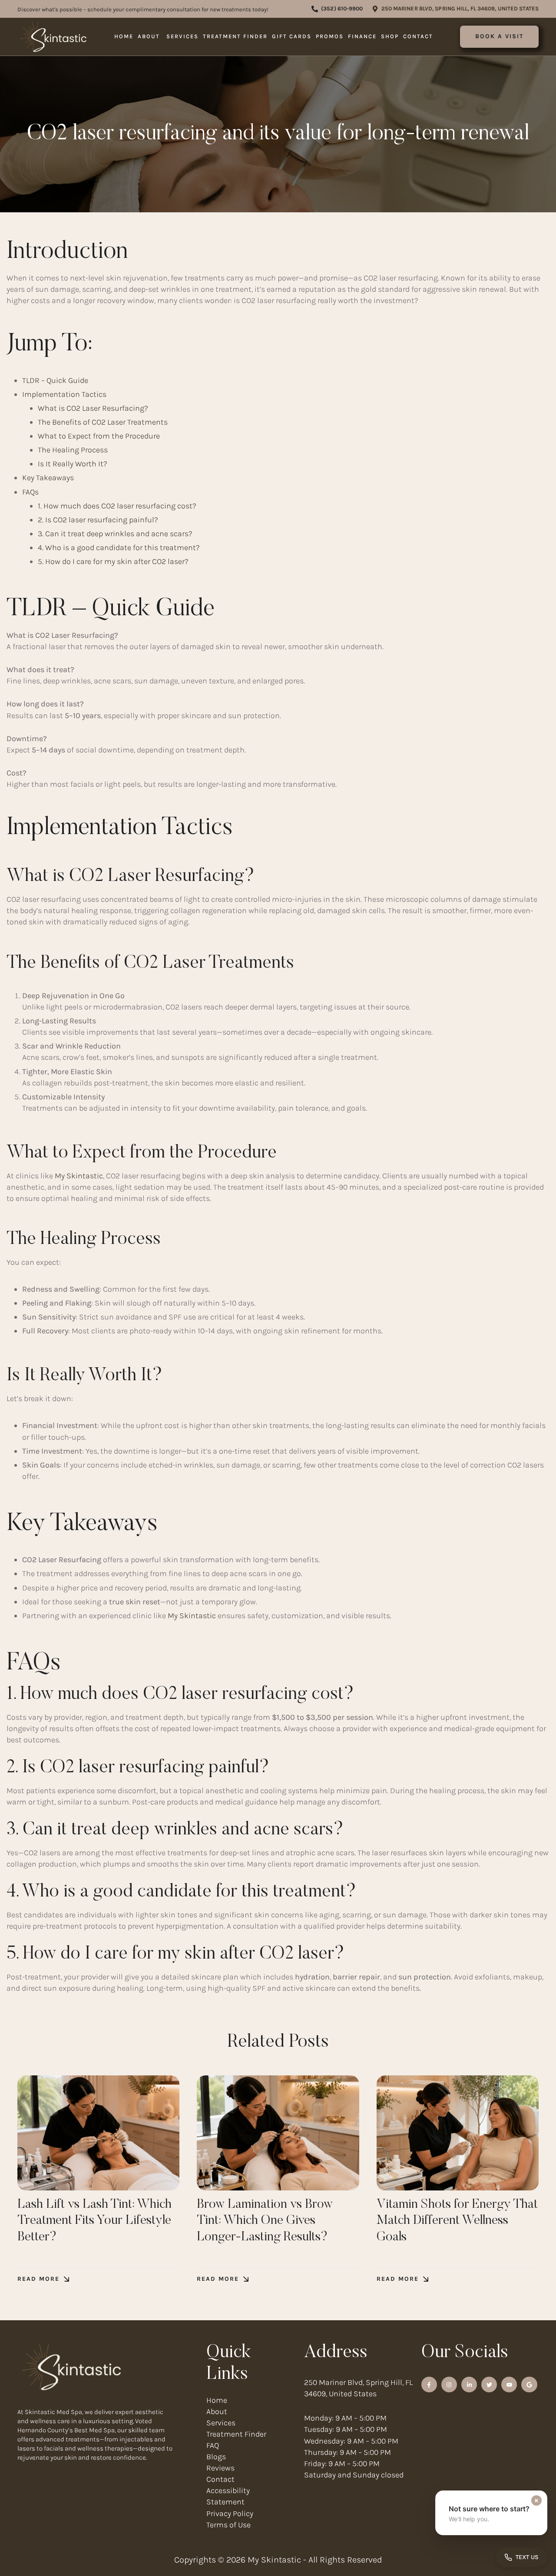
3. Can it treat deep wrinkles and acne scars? (115, 534)
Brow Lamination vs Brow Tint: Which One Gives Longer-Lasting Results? (265, 2221)
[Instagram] (449, 2385)
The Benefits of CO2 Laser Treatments (103, 422)
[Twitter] (489, 2385)
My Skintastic (78, 1176)
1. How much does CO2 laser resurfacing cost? (117, 506)
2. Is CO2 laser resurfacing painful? (98, 520)
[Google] (529, 2385)
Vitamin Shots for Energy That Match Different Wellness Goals (457, 2221)
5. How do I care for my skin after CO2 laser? (113, 561)
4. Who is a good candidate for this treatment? (119, 548)
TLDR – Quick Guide (55, 380)
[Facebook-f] (429, 2385)
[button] (337, 9)
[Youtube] (509, 2385)
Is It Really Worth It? (73, 464)
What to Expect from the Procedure (99, 436)
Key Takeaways (48, 478)
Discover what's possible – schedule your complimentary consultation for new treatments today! (143, 9)
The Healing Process (73, 450)
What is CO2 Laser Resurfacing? (93, 408)
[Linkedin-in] (469, 2385)
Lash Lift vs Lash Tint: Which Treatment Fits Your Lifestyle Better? (94, 2221)
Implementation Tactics (64, 394)
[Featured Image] (98, 2133)
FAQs (30, 492)
